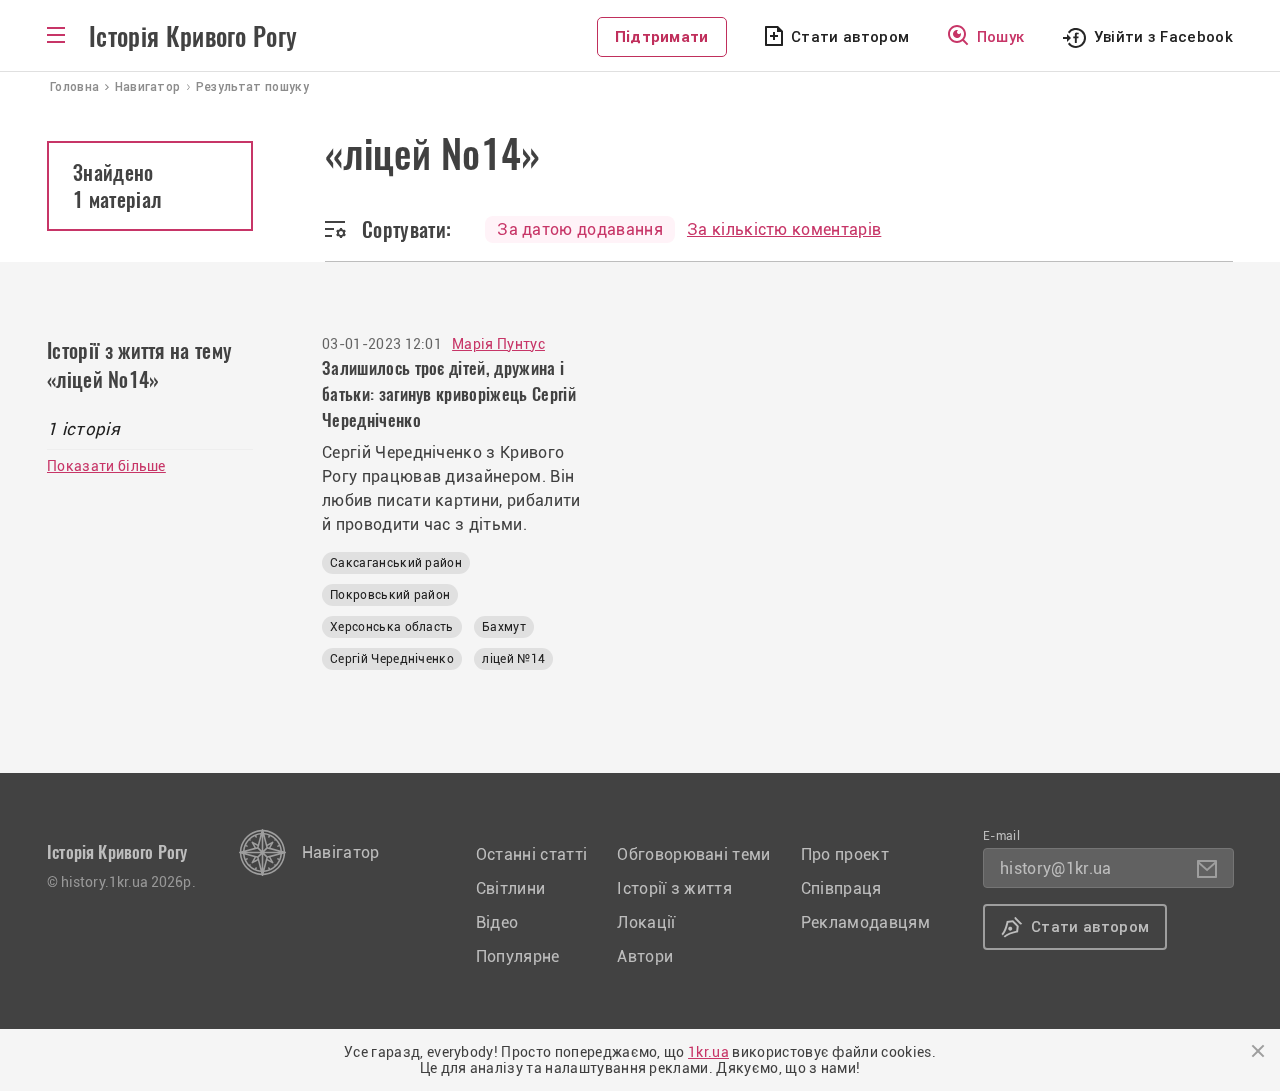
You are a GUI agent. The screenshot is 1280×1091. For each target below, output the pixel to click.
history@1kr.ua (1055, 868)
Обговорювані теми (693, 854)
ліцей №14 (513, 659)
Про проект (845, 854)
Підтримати (662, 37)
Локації (646, 922)
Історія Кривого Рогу (193, 37)
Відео (497, 922)
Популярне (518, 956)
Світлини (511, 888)
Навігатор (341, 852)
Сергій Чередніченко (392, 659)
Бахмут (504, 627)
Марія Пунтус (498, 344)
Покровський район (390, 595)
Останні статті (531, 854)
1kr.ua (708, 1052)
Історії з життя (674, 888)
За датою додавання (580, 229)
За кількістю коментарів (784, 229)
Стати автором (850, 37)
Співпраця (841, 888)
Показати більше (106, 466)
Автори (645, 956)
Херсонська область (392, 627)
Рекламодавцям (865, 922)
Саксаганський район (396, 563)
